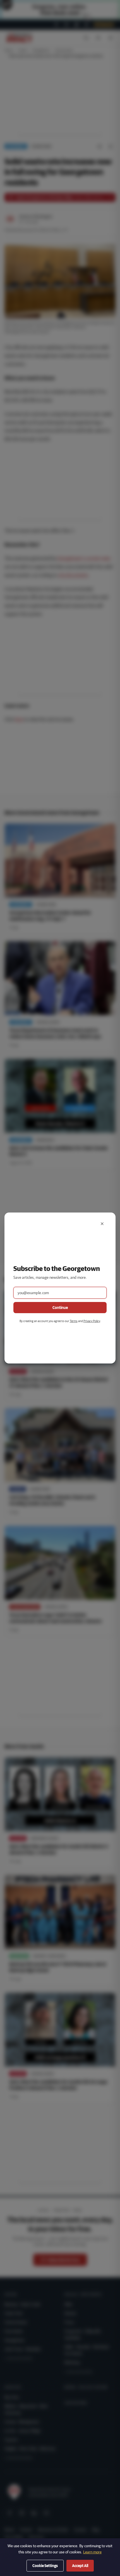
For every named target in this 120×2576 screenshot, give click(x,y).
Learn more (92, 2552)
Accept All (80, 2566)
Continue (60, 1308)
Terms (74, 1321)
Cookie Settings (45, 2566)
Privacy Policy (92, 1321)
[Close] (102, 1224)
